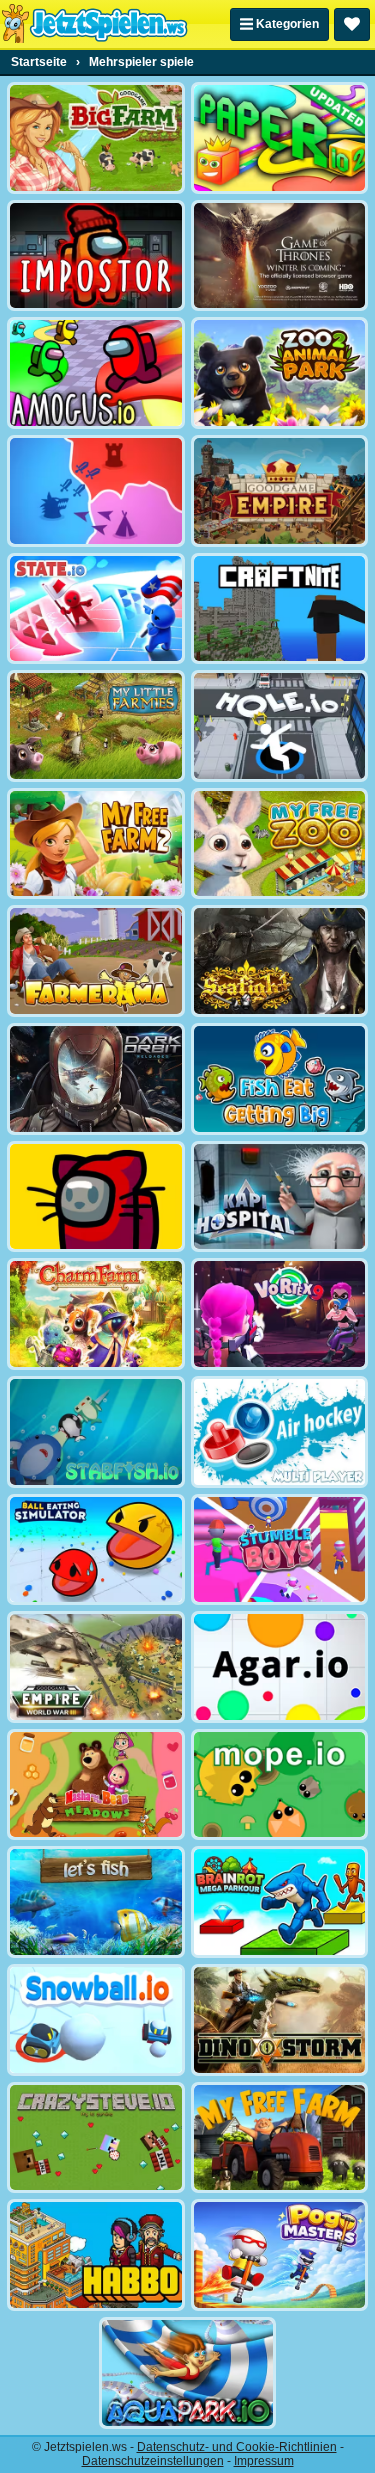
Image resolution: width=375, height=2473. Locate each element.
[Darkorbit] (96, 1079)
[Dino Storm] (280, 2020)
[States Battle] (96, 491)
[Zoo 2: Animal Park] (280, 373)
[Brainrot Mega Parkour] (280, 1902)
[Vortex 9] (280, 1314)
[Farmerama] (96, 961)
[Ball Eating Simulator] (96, 1550)
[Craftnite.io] (280, 609)
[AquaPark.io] (188, 2373)
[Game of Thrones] (280, 256)
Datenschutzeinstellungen (153, 2461)
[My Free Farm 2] (96, 844)
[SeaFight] (280, 961)
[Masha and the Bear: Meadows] (96, 1785)
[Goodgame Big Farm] (96, 138)
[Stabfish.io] (96, 1432)
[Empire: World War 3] (96, 1667)
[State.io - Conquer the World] (96, 609)
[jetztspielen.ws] (94, 24)
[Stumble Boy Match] (280, 1550)
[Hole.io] (280, 726)
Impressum (264, 2461)
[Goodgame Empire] (280, 491)
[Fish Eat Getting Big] (280, 1079)
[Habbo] (96, 2255)
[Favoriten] (352, 24)
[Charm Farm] (96, 1314)
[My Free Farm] (280, 2138)
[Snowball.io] (96, 2020)
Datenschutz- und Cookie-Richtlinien (237, 2447)
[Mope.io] (280, 1785)
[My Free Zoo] (280, 844)
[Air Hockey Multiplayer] (280, 1432)
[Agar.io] (280, 1667)
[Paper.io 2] (280, 138)
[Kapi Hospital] (280, 1197)
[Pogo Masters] (280, 2255)
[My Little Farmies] (96, 726)
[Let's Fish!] (96, 1902)
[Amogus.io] (96, 373)
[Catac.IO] (96, 1197)
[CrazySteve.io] (96, 2138)
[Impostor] (96, 256)
